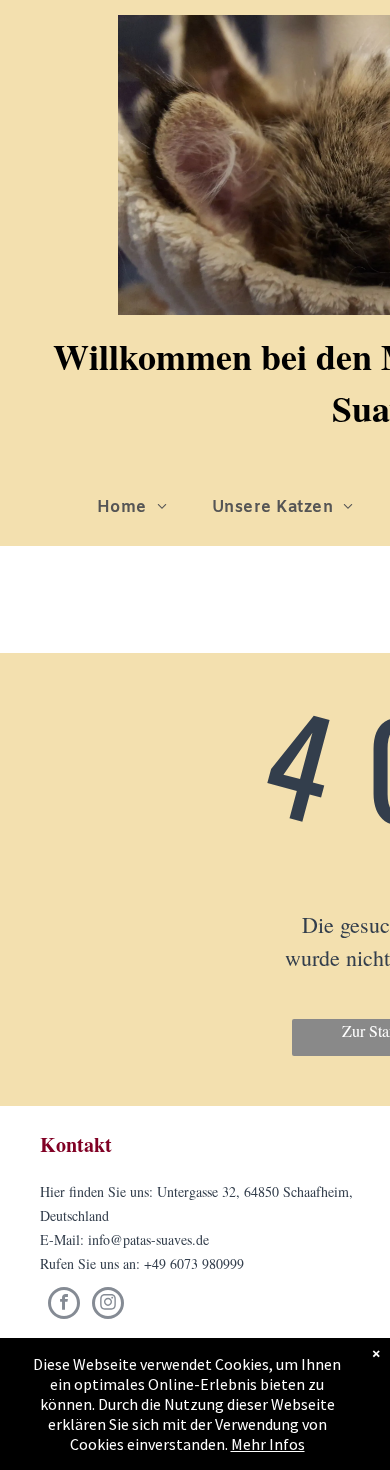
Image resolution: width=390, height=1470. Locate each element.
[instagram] (108, 1305)
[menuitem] (139, 508)
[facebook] (64, 1305)
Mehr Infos (268, 1444)
